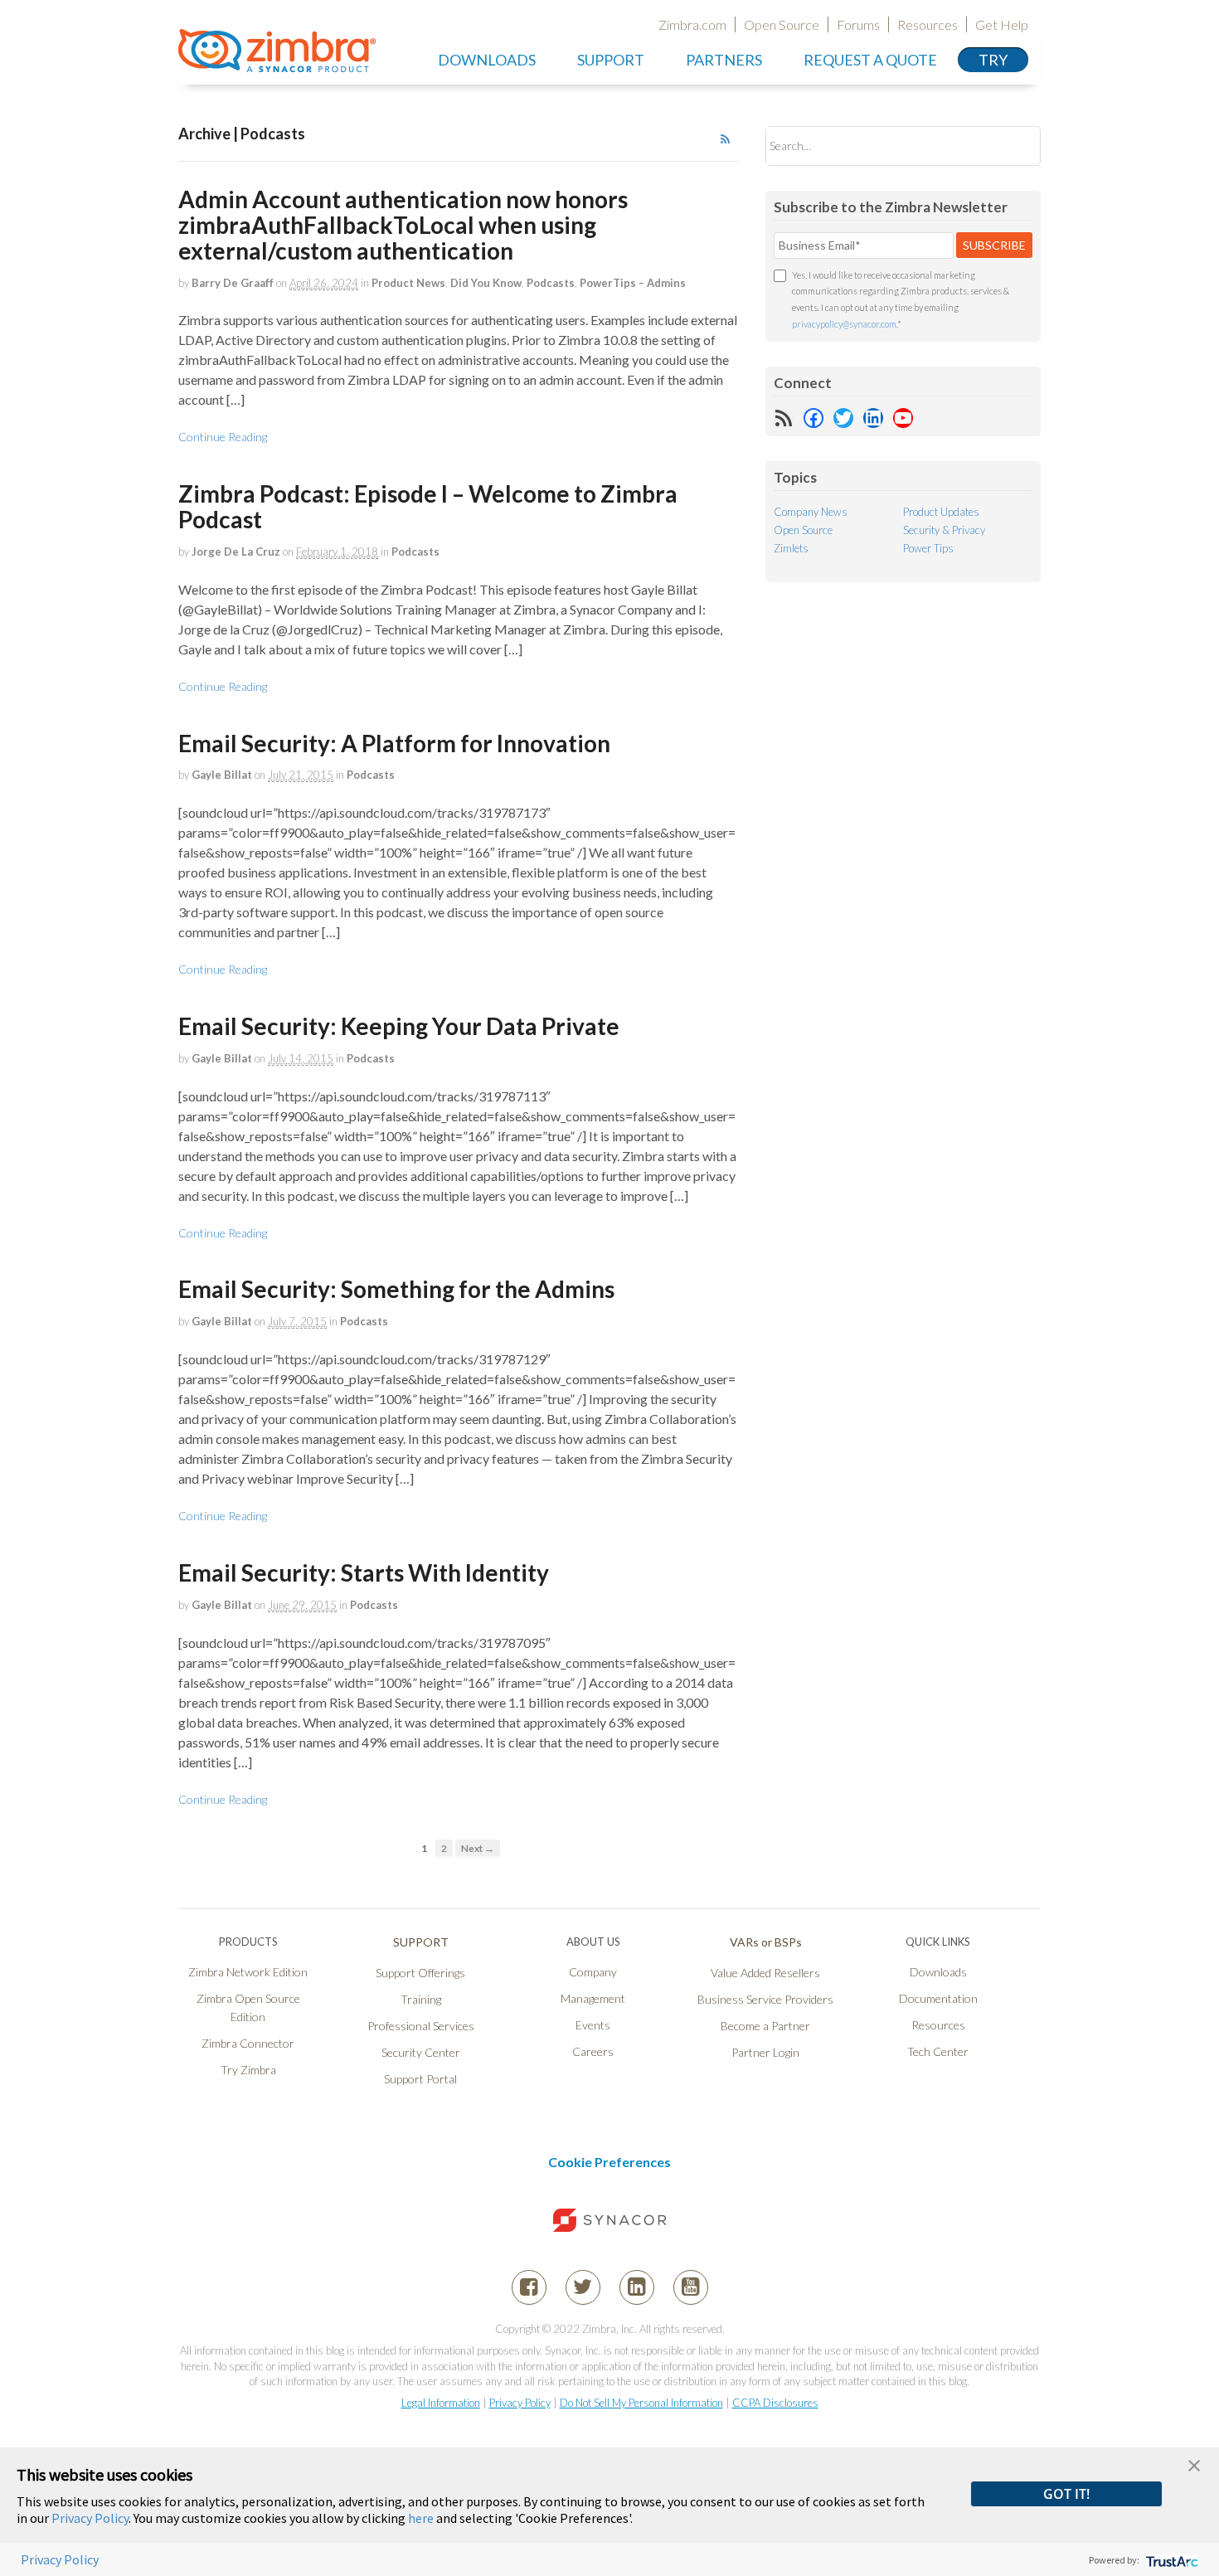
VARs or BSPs (766, 1942)
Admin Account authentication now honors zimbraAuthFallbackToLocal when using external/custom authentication (403, 225)
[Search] (1014, 146)
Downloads (487, 60)
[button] (1194, 2464)
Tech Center (938, 2051)
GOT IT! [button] (1066, 2494)
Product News (408, 283)
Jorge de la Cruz (236, 552)
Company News (811, 512)
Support (611, 60)
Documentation (938, 1998)
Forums (858, 24)
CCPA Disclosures (775, 2403)
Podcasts (551, 283)
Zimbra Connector (248, 2043)
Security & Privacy (944, 530)
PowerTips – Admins (633, 283)
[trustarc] (1170, 2560)
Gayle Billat (222, 775)
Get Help (1002, 24)
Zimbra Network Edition (248, 1972)
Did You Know (486, 283)
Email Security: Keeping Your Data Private (399, 1026)
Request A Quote (870, 60)
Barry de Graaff (233, 283)
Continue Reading (223, 437)
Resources (928, 24)
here (421, 2518)
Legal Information (441, 2403)
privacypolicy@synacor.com (844, 324)
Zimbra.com (692, 24)
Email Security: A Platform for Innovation (394, 743)
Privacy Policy (520, 2403)
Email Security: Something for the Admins (396, 1289)
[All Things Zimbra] (277, 63)
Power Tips (928, 548)
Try (993, 60)
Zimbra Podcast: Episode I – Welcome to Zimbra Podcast (428, 506)
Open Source (782, 24)
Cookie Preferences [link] (609, 2162)
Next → (478, 1848)
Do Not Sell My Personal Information (641, 2403)
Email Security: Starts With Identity (364, 1572)
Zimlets (791, 548)
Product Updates (941, 512)
